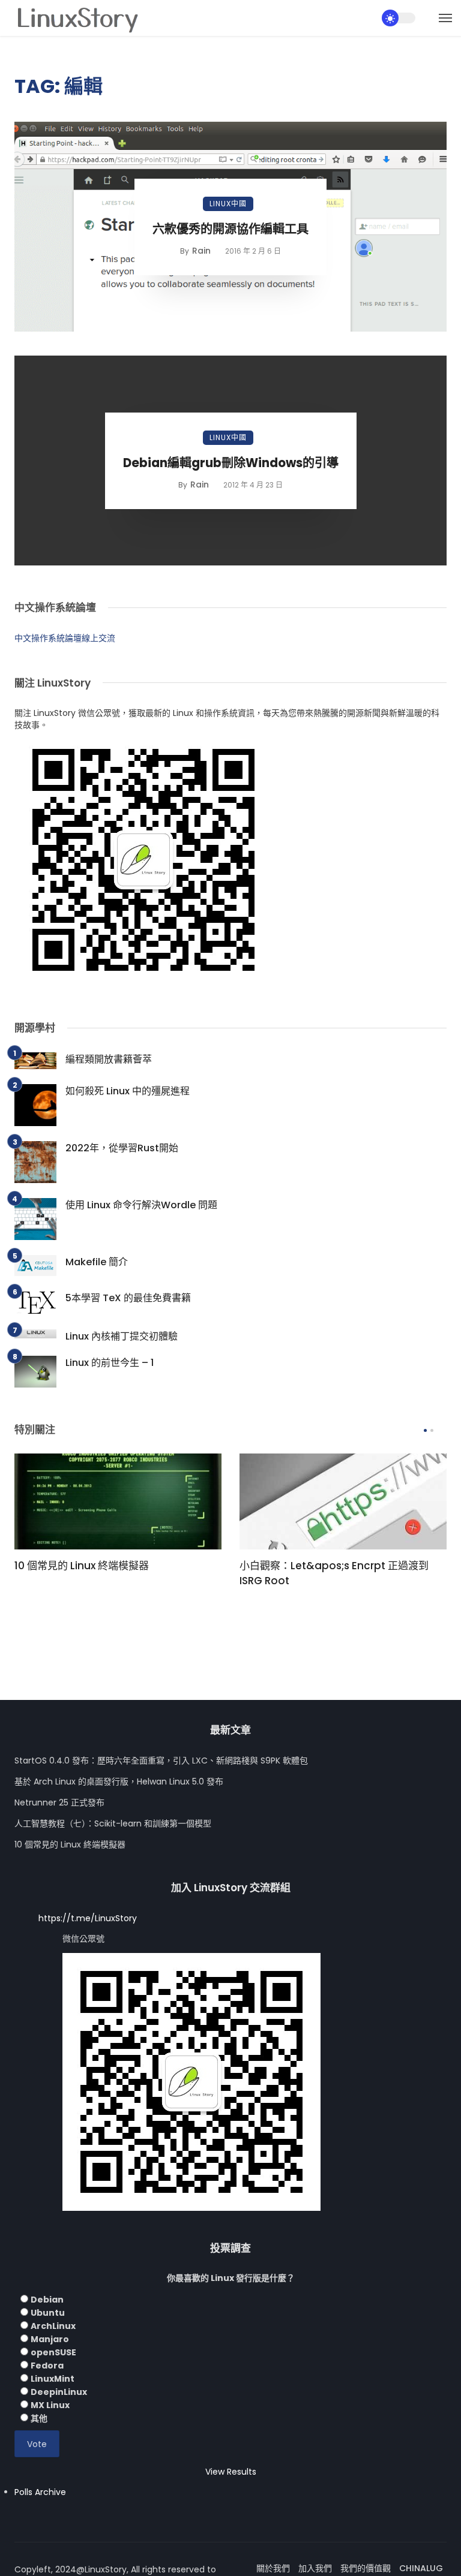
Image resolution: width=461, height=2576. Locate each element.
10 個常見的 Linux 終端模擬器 (82, 1566)
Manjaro (50, 2339)
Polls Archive (40, 2492)
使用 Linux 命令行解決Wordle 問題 (141, 1205)
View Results (231, 2472)
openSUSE (53, 2352)
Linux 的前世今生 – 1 (110, 1363)
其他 (39, 2418)
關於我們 (273, 2568)
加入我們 (315, 2568)
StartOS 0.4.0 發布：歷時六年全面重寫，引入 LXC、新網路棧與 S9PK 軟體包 (161, 1761)
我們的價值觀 (366, 2568)
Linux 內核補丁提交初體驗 (122, 1336)
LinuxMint (53, 2379)
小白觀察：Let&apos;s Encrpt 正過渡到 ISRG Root (334, 1573)
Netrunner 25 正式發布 (59, 1802)
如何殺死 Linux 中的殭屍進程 (128, 1091)
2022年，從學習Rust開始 (122, 1148)
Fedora (47, 2366)
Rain (201, 251)
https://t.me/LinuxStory (88, 1918)
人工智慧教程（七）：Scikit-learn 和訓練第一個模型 (113, 1823)
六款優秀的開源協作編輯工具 (230, 229)
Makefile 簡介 (97, 1262)
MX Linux (50, 2405)
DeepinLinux (59, 2392)
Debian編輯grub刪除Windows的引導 (231, 463)
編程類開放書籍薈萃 (109, 1059)
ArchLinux (53, 2326)
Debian (47, 2300)
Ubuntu (48, 2313)
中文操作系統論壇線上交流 (65, 638)
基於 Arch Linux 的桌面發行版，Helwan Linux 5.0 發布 (119, 1781)
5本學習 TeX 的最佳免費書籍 (128, 1298)
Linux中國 (228, 204)
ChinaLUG (421, 2568)
